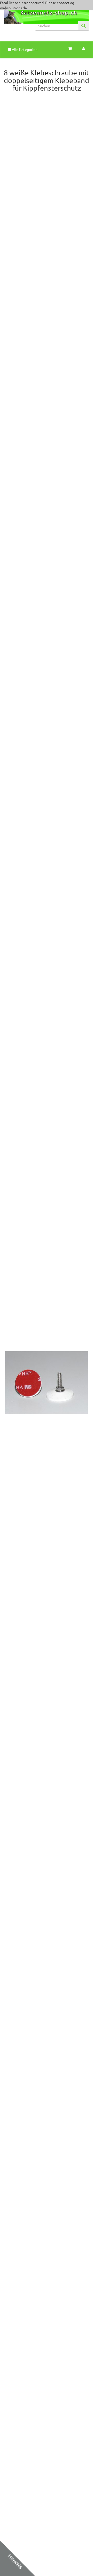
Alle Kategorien (24, 49)
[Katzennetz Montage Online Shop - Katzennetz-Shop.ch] (16, 23)
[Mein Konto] (84, 49)
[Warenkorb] (70, 49)
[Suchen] (84, 26)
